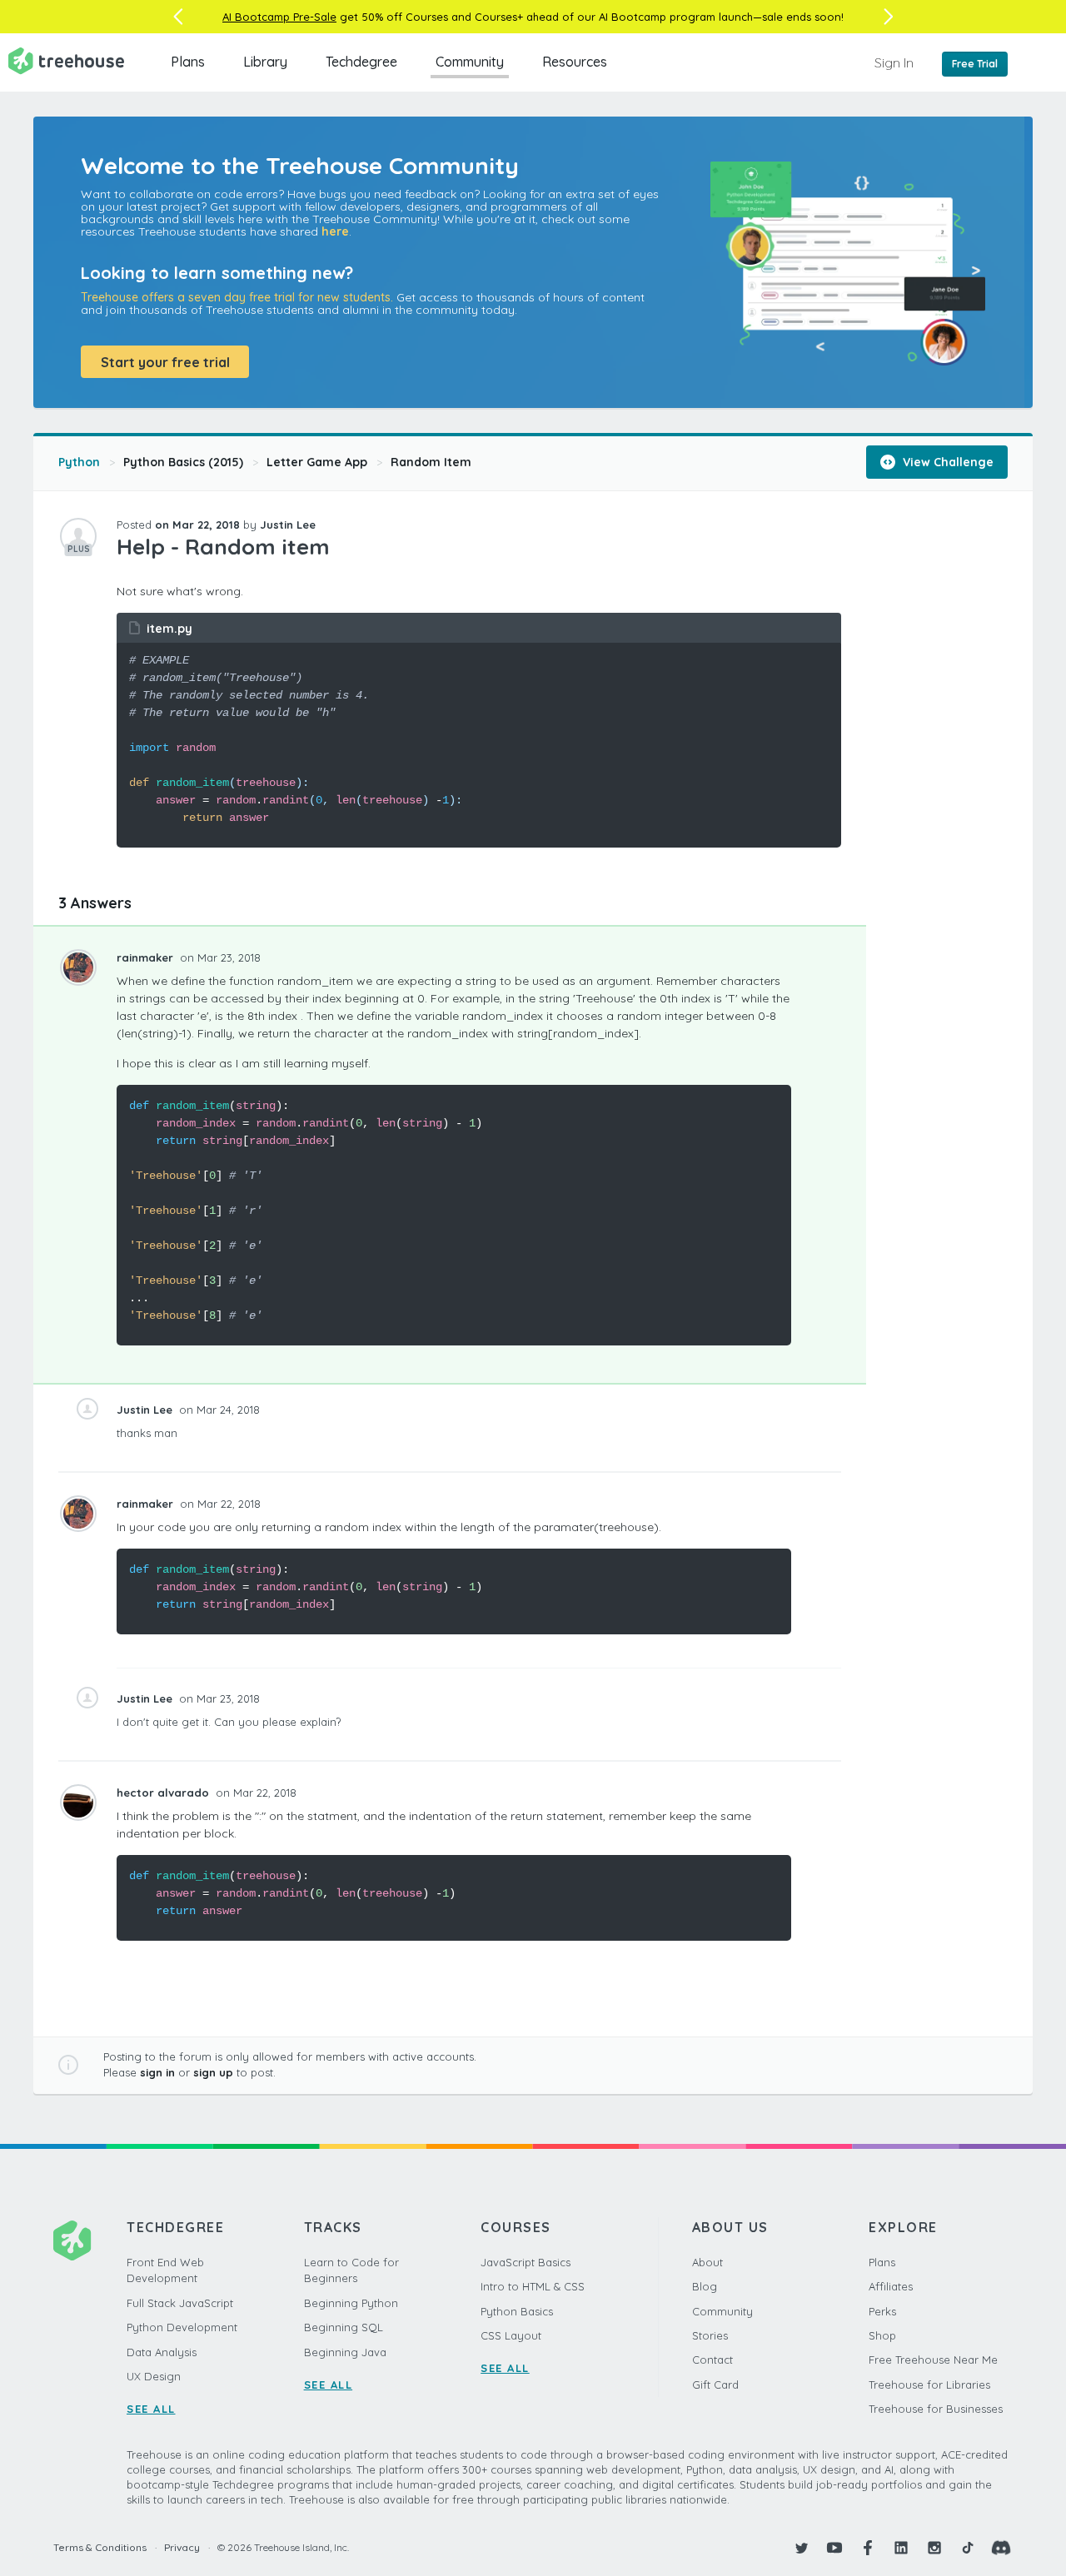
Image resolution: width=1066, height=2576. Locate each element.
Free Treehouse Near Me (933, 2360)
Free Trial (975, 64)
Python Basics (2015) (183, 462)
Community (470, 62)
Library (265, 62)
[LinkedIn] (901, 2548)
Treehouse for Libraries (929, 2385)
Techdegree (361, 62)
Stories (710, 2335)
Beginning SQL (344, 2327)
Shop (882, 2335)
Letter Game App (317, 462)
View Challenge (946, 462)
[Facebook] (868, 2548)
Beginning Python (351, 2303)
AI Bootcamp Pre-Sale (279, 17)
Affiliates (891, 2286)
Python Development (182, 2327)
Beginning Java (345, 2352)
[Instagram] (934, 2548)
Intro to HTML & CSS (533, 2286)
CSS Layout (511, 2335)
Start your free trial (165, 362)
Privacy (182, 2547)
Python (79, 462)
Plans (188, 62)
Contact (712, 2360)
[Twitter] (801, 2548)
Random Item (431, 462)
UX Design (154, 2376)
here (335, 231)
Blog (705, 2286)
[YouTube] (834, 2548)
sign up (213, 2072)
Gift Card (715, 2385)
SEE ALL (151, 2409)
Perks (882, 2311)
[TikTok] (968, 2548)
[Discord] (1001, 2548)
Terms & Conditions (100, 2547)
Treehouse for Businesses (936, 2409)
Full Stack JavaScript (180, 2303)
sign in (157, 2072)
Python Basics (517, 2311)
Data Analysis (162, 2352)
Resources (575, 62)
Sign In (894, 62)
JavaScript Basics (526, 2262)
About (707, 2262)
